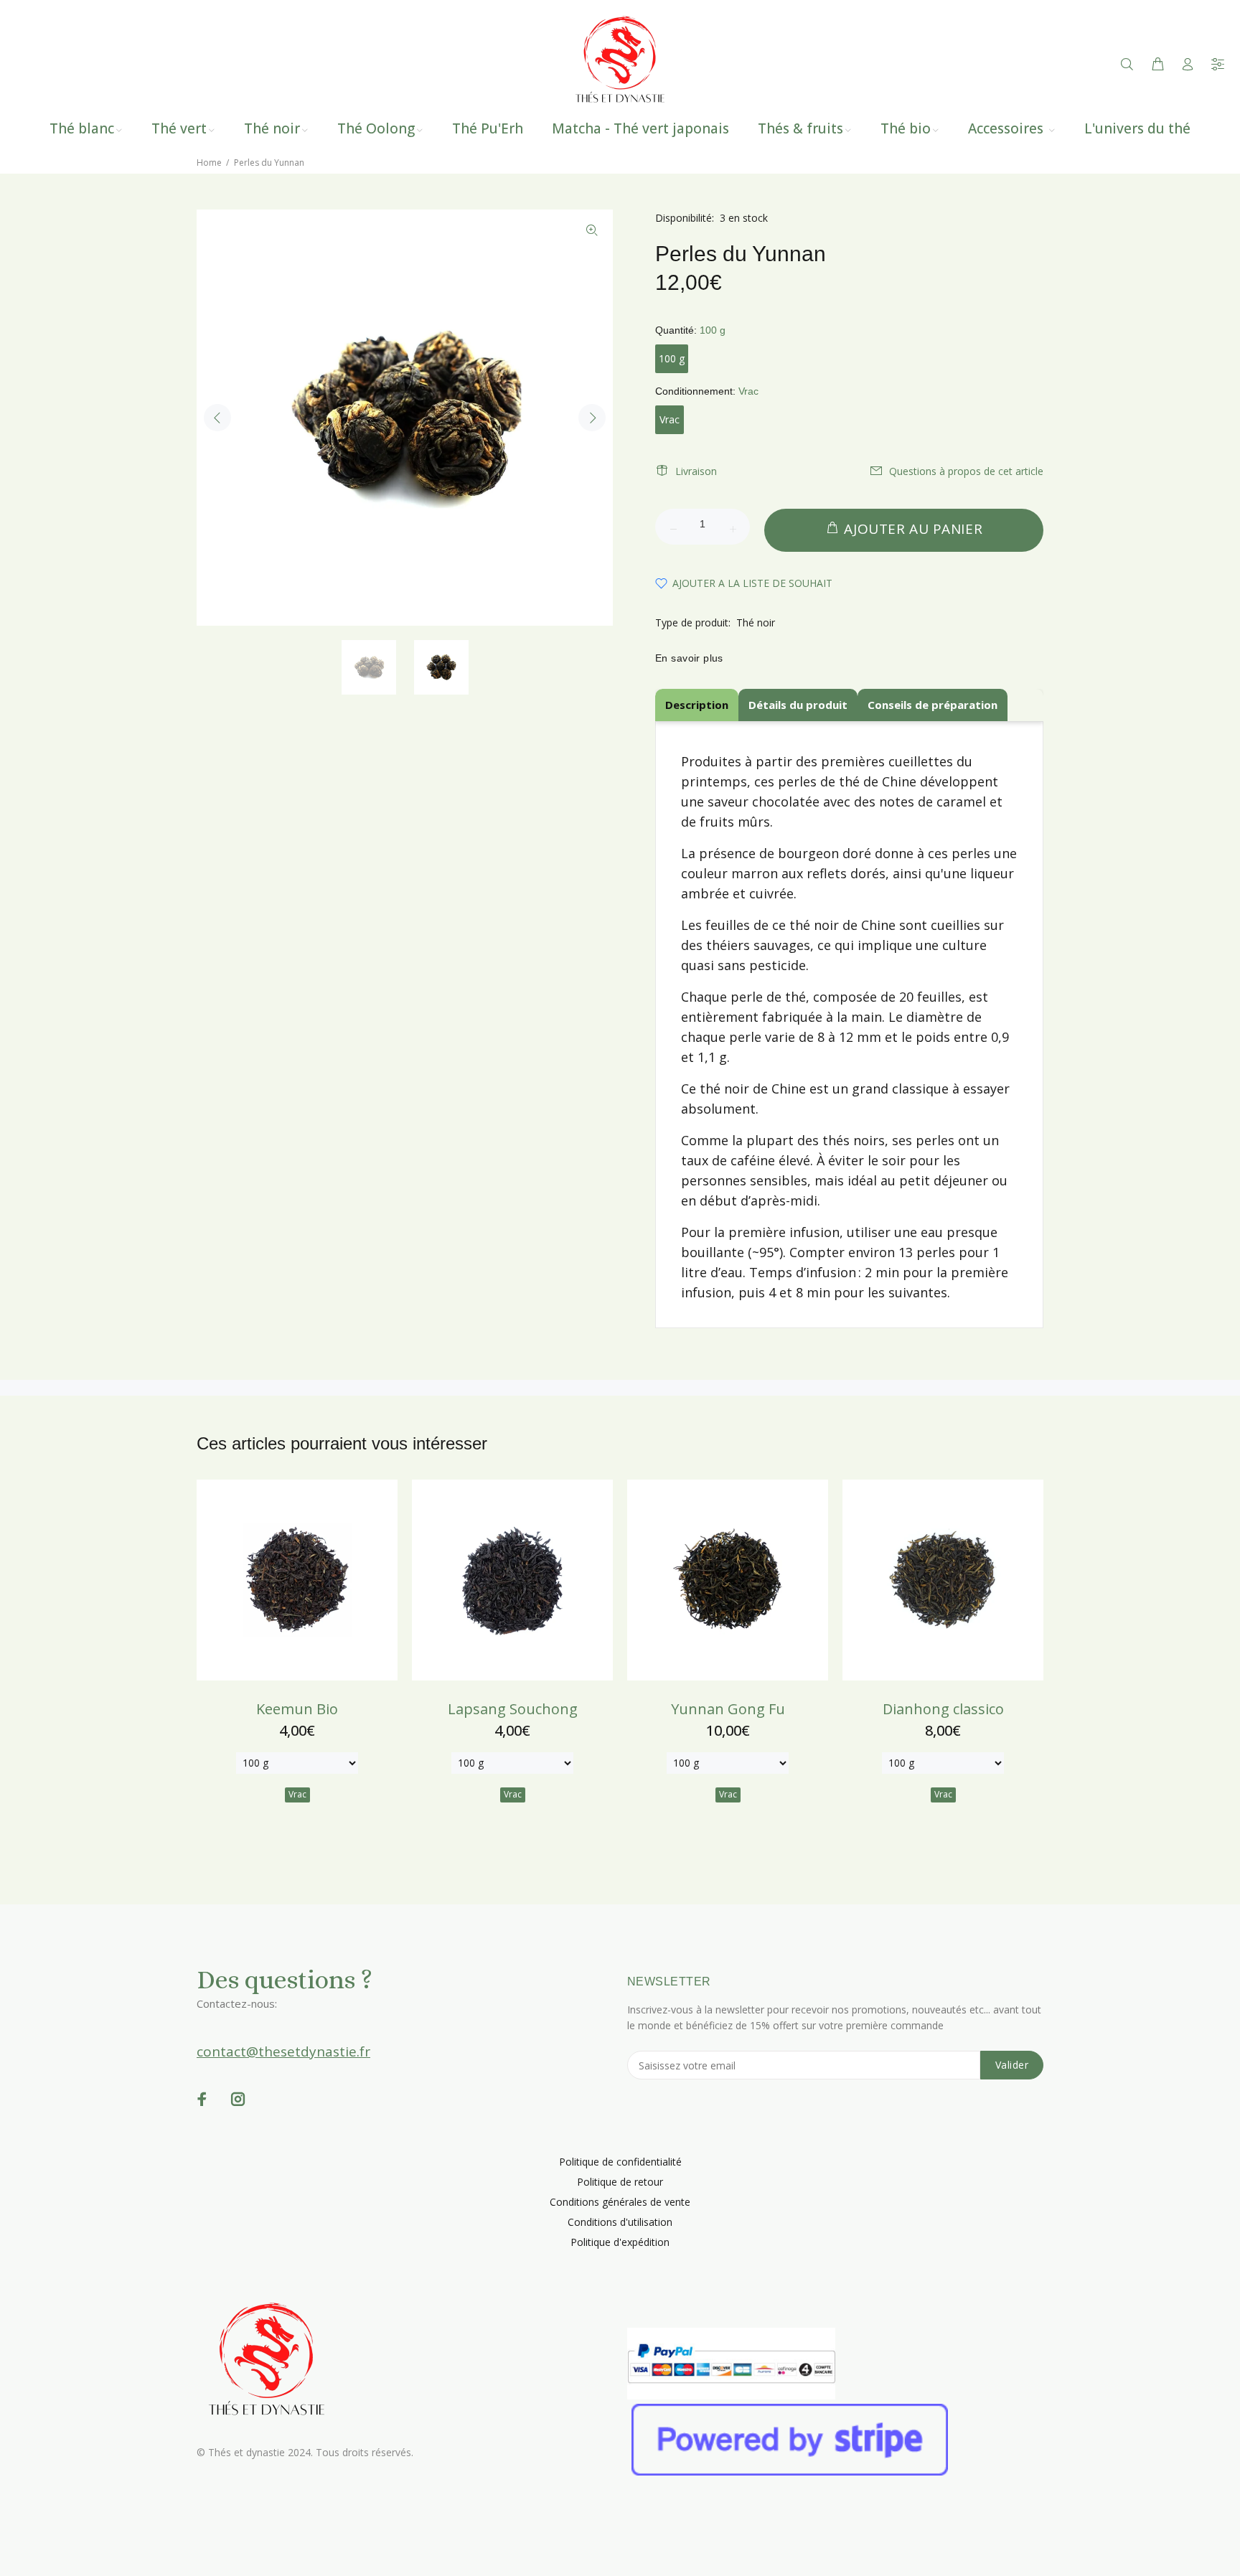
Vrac (670, 419)
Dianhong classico (943, 1709)
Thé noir (756, 622)
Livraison (696, 471)
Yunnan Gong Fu (728, 1709)
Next (592, 418)
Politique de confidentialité (620, 2162)
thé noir (814, 925)
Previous (217, 418)
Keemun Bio (297, 1709)
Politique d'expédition (620, 2242)
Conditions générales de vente (620, 2202)
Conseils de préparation (933, 705)
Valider (1012, 2065)
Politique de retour (620, 2182)
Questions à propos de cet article (966, 471)
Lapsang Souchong (513, 1709)
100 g (672, 358)
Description (697, 705)
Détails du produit (798, 705)
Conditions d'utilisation (620, 2222)
